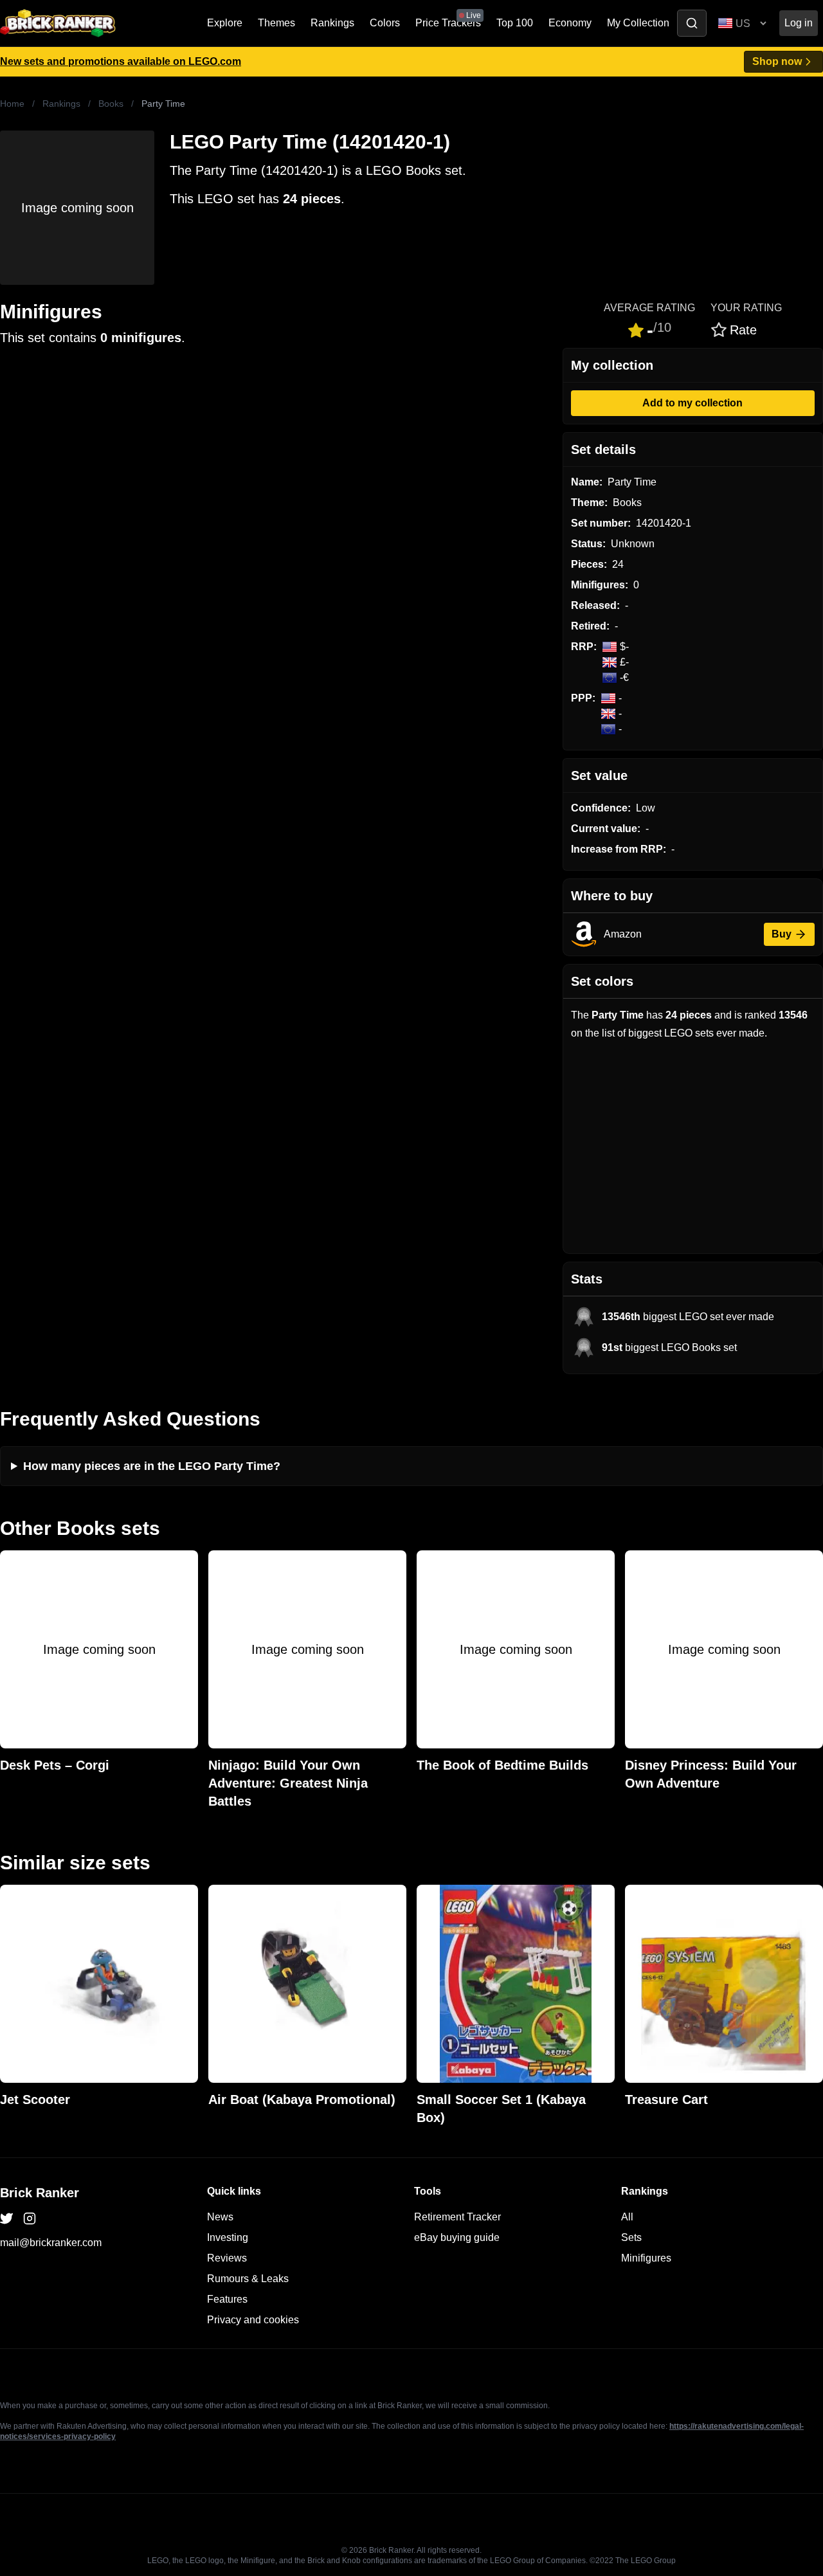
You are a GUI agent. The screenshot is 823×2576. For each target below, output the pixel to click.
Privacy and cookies (253, 2320)
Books (111, 104)
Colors (385, 23)
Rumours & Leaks (248, 2279)
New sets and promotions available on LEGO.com (121, 61)
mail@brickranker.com (51, 2243)
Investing (228, 2237)
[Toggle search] (692, 23)
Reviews (227, 2258)
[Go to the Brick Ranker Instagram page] (30, 2218)
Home (12, 104)
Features (227, 2299)
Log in (799, 23)
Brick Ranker (40, 2193)
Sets (631, 2237)
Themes (276, 23)
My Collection (638, 23)
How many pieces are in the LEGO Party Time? (152, 1466)
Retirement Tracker (457, 2217)
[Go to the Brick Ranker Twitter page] (6, 2218)
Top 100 (515, 23)
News (220, 2217)
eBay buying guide (457, 2237)
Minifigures (646, 2258)
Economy (570, 23)
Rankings (332, 23)
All (627, 2217)
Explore (225, 23)
